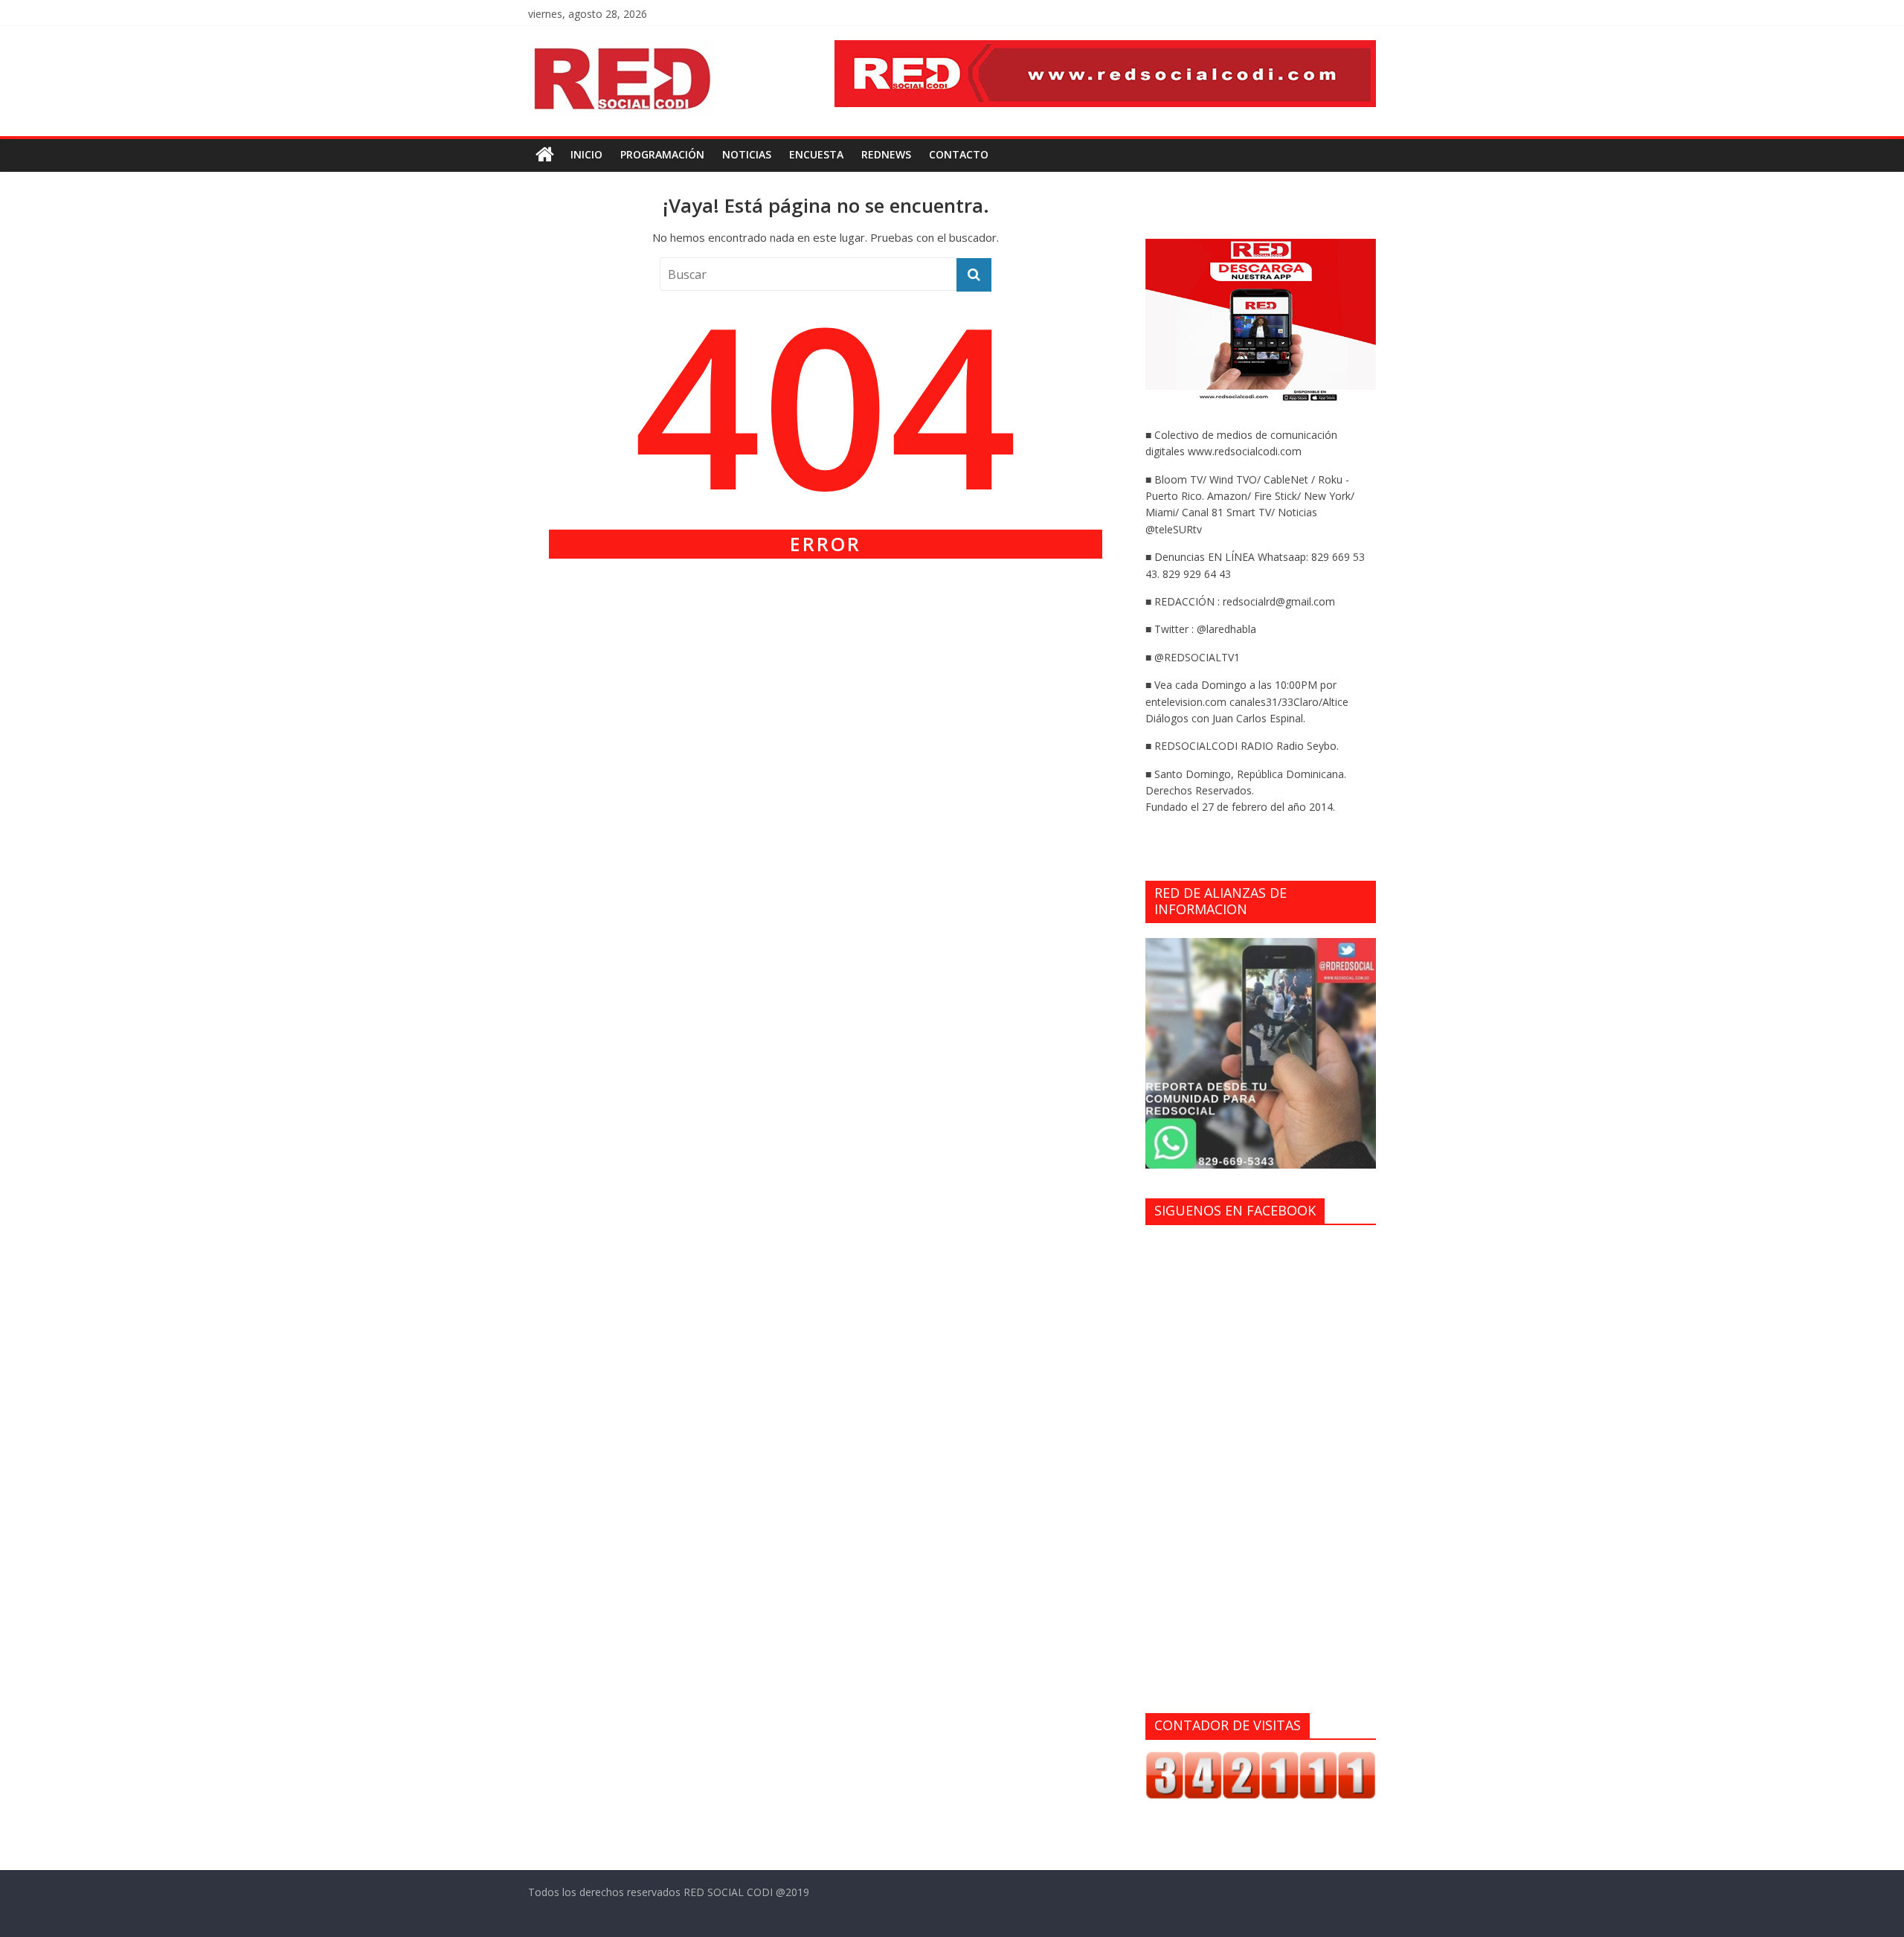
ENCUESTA (816, 154)
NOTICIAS (747, 154)
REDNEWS (886, 154)
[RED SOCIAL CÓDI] (545, 155)
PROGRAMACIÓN (662, 154)
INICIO (586, 154)
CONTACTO (959, 154)
